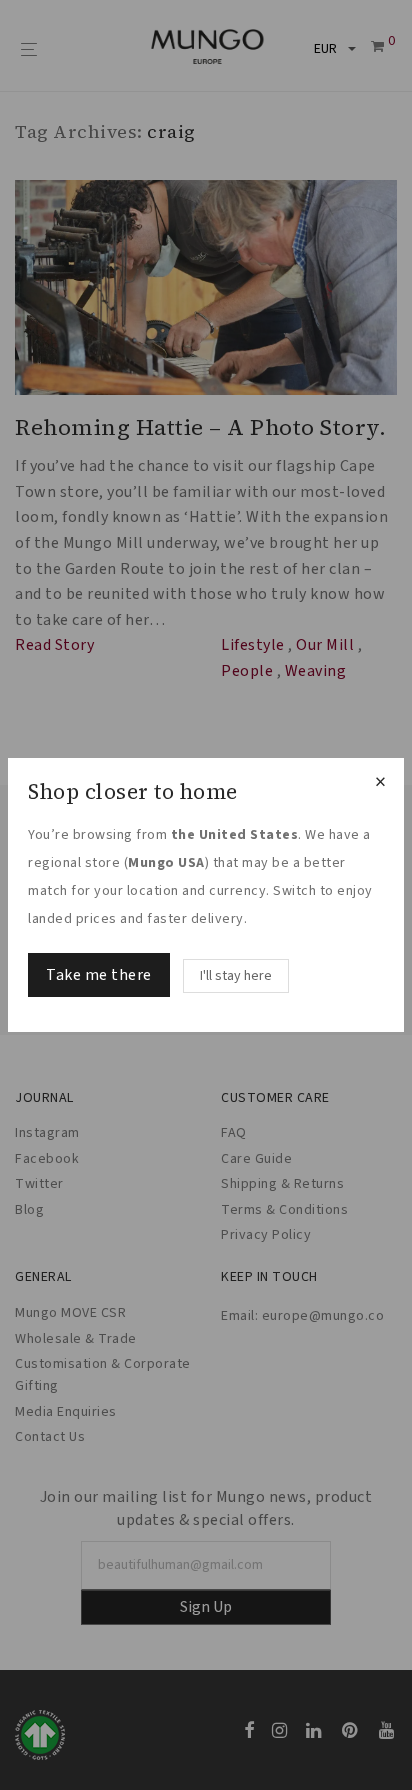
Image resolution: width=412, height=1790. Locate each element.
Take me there (99, 975)
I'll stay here (236, 976)
